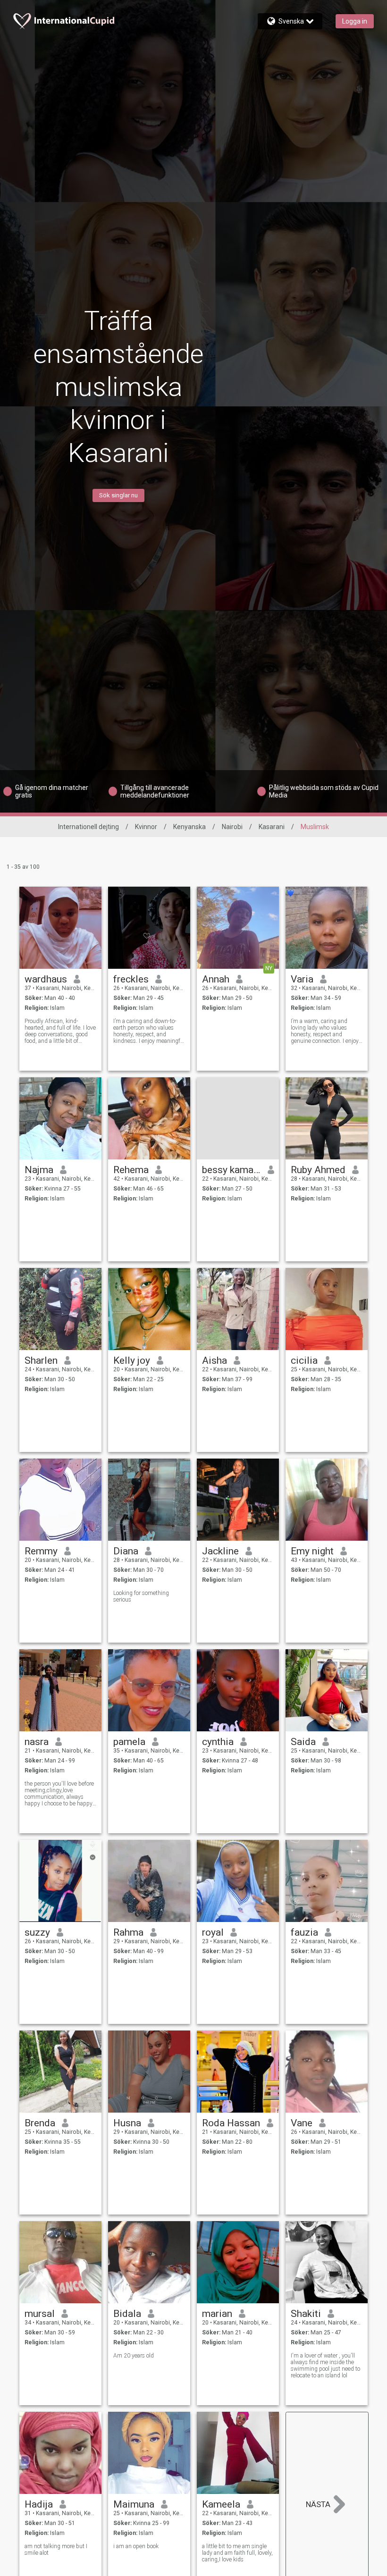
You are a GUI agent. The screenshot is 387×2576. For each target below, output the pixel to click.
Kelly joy (132, 1360)
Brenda (40, 2123)
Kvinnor (146, 827)
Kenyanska (189, 827)
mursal (40, 2314)
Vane (302, 2123)
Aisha (215, 1360)
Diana (126, 1551)
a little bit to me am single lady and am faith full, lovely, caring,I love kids (237, 2553)
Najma (39, 1170)
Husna (127, 2123)
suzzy (37, 1932)
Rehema (131, 1170)
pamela (129, 1742)
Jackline (220, 1551)
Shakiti (306, 2314)
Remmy (41, 1551)
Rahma (128, 1932)
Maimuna (134, 2504)
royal (213, 1932)
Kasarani (272, 827)
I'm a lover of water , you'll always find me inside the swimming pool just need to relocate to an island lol (325, 2366)
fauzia (304, 1932)
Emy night (312, 1551)
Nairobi (232, 827)
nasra (37, 1742)
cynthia (218, 1742)
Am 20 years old (134, 2356)
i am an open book (136, 2546)
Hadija (39, 2504)
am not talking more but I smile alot (56, 2550)
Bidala (127, 2314)
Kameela (221, 2504)
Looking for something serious (141, 1596)
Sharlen (41, 1360)
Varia (302, 979)
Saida (303, 1742)
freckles (131, 979)
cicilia (304, 1360)
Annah (216, 979)
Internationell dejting (88, 827)
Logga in (355, 21)
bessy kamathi (231, 1170)
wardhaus (46, 979)
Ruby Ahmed (318, 1170)
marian (217, 2314)
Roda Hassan (231, 2123)
